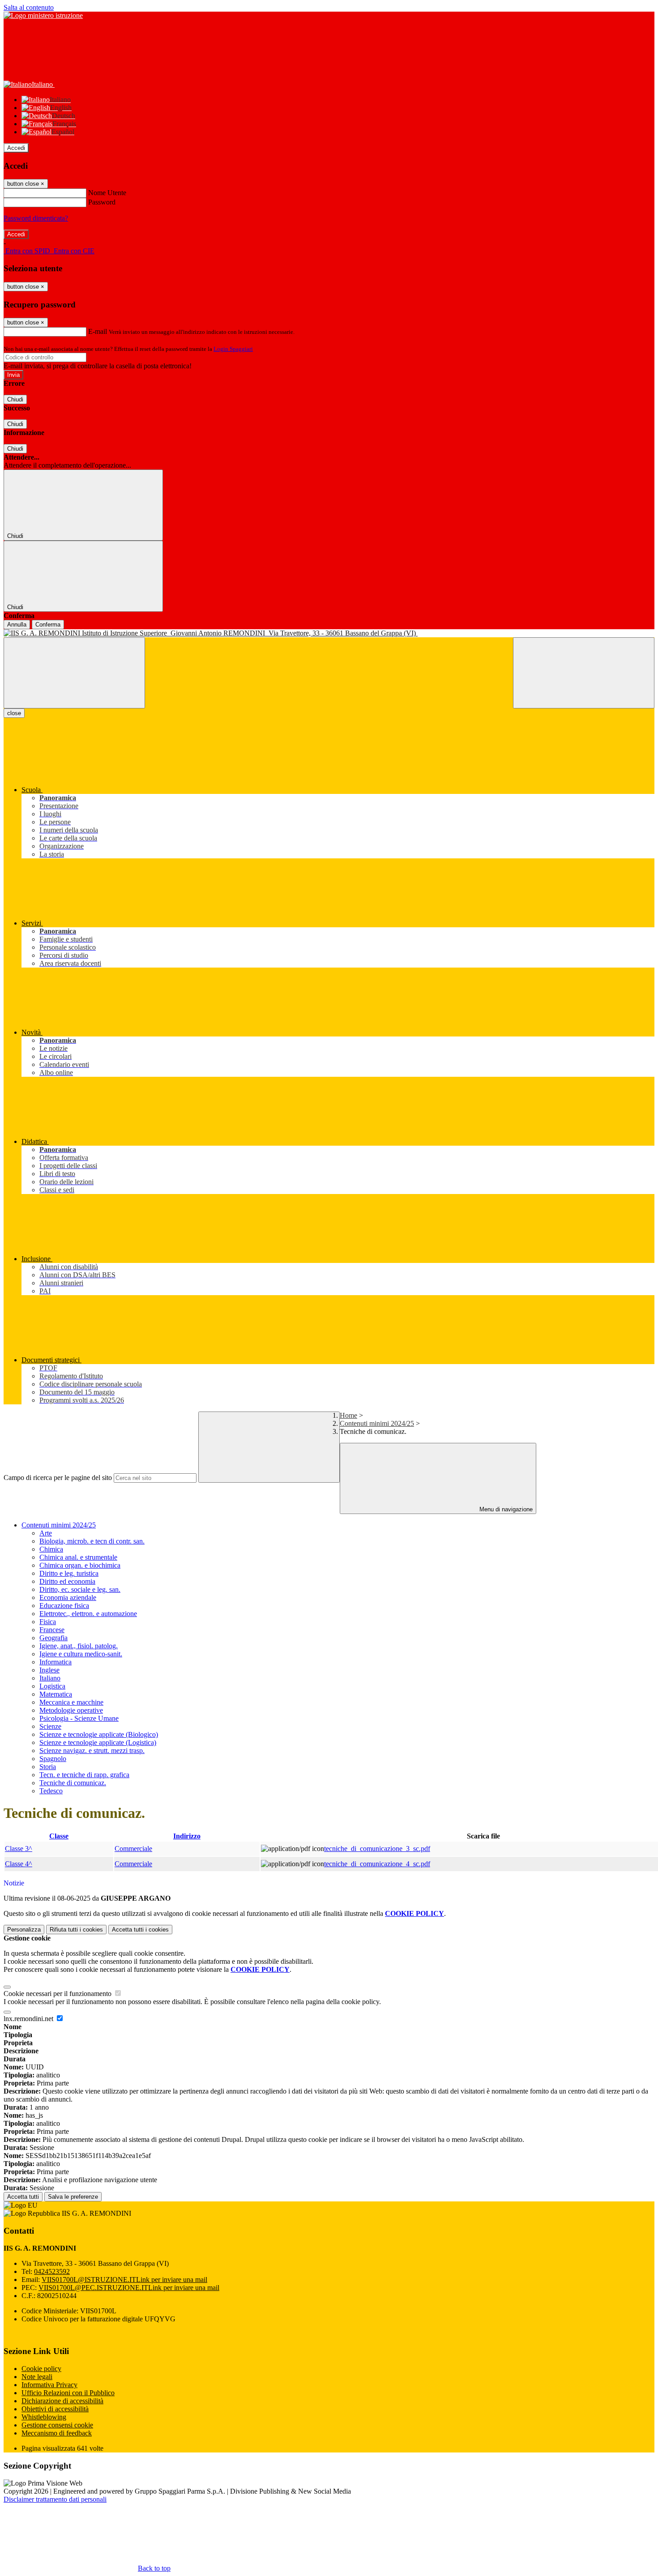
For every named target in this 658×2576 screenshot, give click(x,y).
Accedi (16, 148)
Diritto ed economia (67, 1581)
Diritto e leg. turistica (69, 1573)
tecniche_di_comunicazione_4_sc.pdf (377, 1864)
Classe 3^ (19, 1849)
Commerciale (133, 1849)
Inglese (49, 1670)
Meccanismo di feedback (57, 2433)
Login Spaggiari (233, 349)
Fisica (48, 1622)
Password (102, 202)
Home (348, 1415)
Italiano (50, 1678)
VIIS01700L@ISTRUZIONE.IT (124, 2280)
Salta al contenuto (29, 7)
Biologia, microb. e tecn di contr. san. (92, 1541)
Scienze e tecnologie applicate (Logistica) (98, 1742)
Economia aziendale (68, 1597)
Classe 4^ (19, 1864)
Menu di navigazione (505, 1509)
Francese (52, 1630)
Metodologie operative (71, 1710)
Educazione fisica (64, 1606)
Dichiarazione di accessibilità (62, 2401)
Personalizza (24, 1930)
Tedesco (51, 1791)
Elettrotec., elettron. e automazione (88, 1614)
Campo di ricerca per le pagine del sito (58, 1478)
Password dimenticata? (36, 218)
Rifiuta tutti (76, 1930)
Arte (46, 1533)
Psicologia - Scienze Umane (79, 1718)
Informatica (56, 1662)
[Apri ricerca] (584, 673)
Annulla (17, 625)
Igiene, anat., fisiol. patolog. (79, 1646)
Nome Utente (107, 193)
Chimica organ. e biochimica (80, 1565)
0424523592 (52, 2271)
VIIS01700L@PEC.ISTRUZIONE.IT (129, 2288)
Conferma (48, 625)
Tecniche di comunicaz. (73, 1783)
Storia (48, 1767)
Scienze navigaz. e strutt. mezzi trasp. (92, 1751)
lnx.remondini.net (29, 2019)
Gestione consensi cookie (57, 2425)
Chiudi (15, 399)
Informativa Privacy (49, 2385)
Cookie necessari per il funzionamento (58, 1994)
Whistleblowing (44, 2417)
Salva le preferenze (73, 2197)
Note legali (37, 2377)
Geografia (53, 1638)
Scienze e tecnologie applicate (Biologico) (99, 1734)
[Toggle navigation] (74, 673)
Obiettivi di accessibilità (55, 2409)
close (14, 713)
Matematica (56, 1694)
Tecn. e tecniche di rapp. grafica (84, 1775)
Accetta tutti (140, 1930)
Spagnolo (53, 1759)
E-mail (98, 331)
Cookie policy (41, 2369)
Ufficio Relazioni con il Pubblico (68, 2393)
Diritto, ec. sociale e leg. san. (80, 1589)
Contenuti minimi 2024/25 (377, 1423)
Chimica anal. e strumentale (78, 1557)
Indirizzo (187, 1836)
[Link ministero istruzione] (43, 15)
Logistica (52, 1686)
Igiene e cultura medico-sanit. (81, 1654)
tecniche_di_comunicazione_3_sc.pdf (377, 1849)
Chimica (51, 1549)
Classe (59, 1836)
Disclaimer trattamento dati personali (55, 2499)
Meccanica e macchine (71, 1702)
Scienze (50, 1726)
